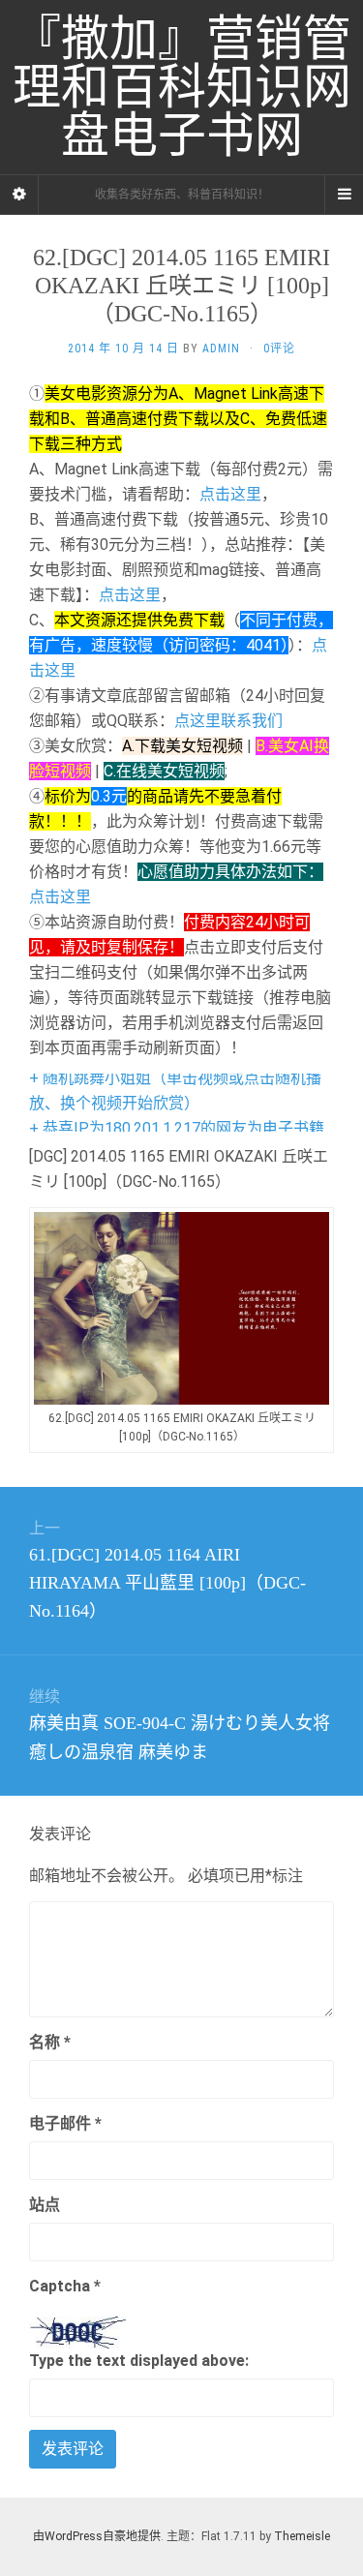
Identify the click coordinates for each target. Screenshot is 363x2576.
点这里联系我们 (228, 721)
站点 (45, 2205)
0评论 (279, 349)
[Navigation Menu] (344, 195)
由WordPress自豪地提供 (97, 2536)
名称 (50, 2042)
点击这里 (230, 494)
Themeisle (302, 2536)
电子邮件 (65, 2123)
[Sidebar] (19, 195)
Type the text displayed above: (139, 2361)
